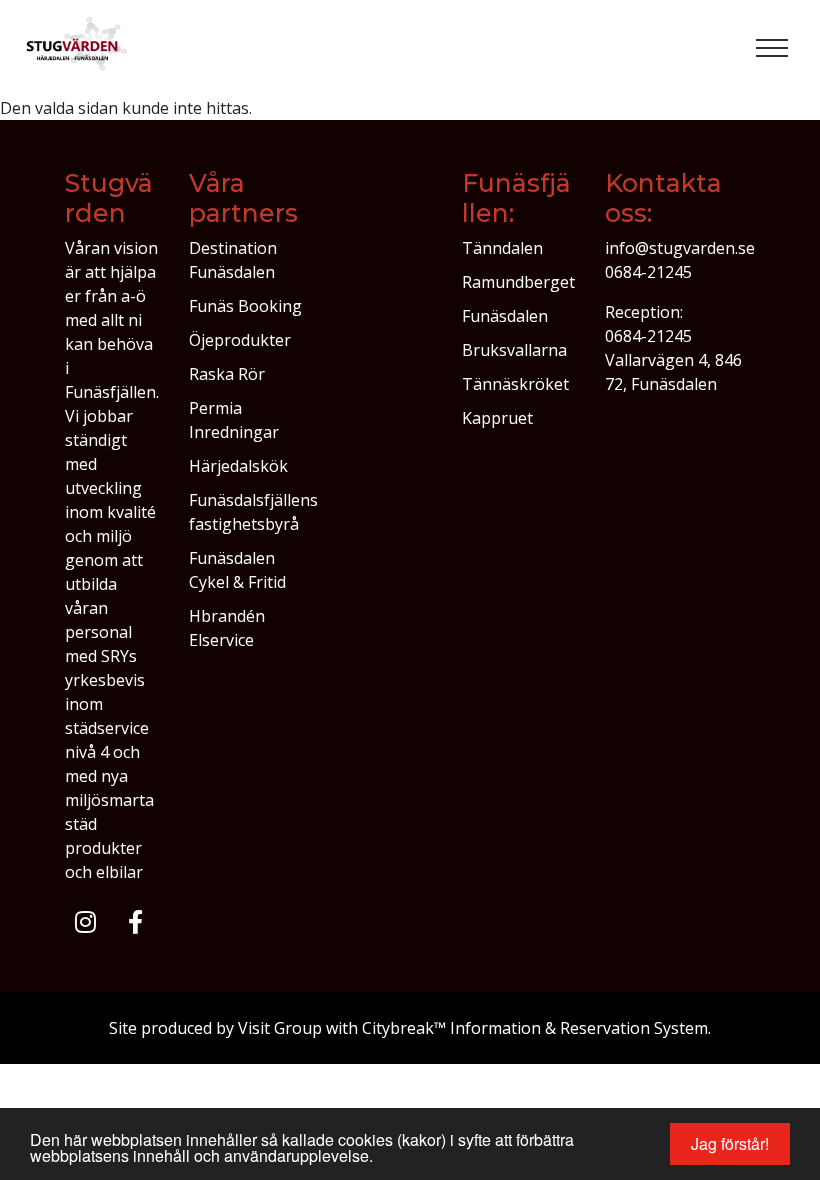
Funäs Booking (245, 306)
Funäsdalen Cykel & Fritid (237, 570)
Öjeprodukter (240, 340)
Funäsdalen (505, 316)
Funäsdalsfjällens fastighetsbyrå (253, 512)
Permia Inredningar (234, 420)
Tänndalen (502, 248)
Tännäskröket (515, 384)
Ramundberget (518, 282)
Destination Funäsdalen (233, 260)
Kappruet (497, 418)
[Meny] (772, 48)
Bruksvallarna (514, 350)
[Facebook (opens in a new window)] (135, 922)
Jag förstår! (730, 1143)
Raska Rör (227, 374)
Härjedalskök (238, 466)
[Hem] (79, 48)
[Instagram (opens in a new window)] (85, 922)
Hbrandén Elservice (227, 628)
